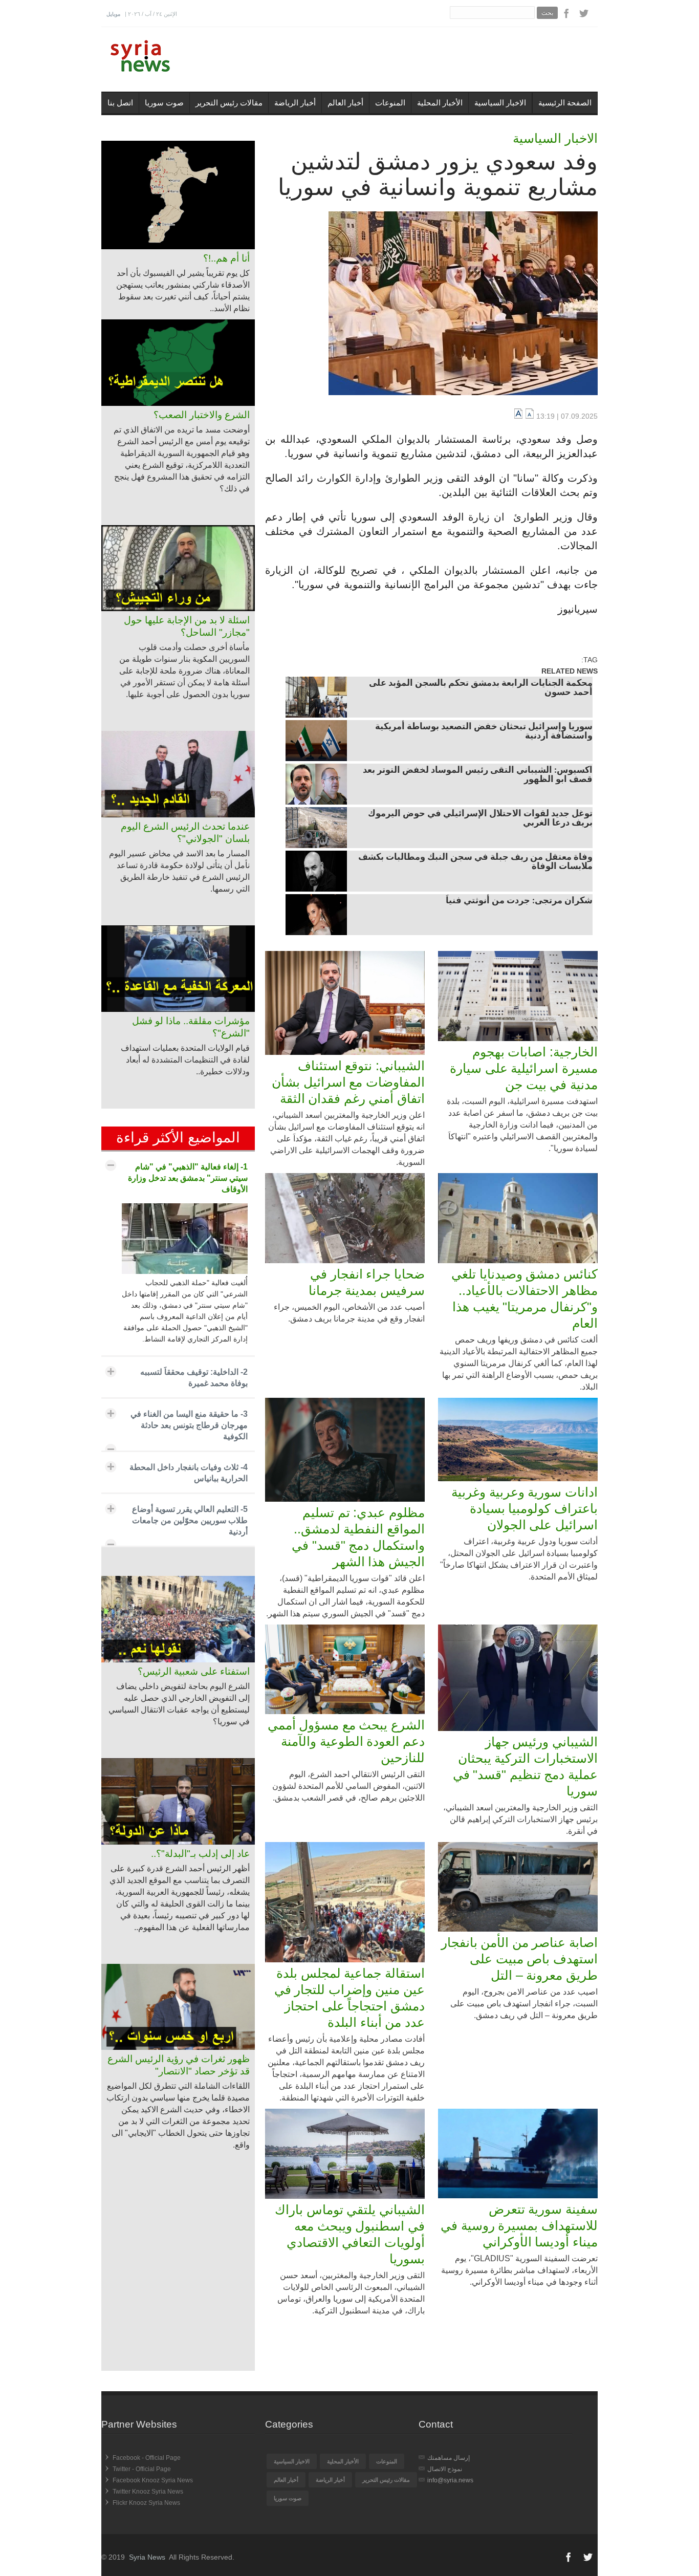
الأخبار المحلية (440, 103)
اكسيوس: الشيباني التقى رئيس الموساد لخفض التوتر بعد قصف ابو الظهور (478, 775)
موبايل (113, 14)
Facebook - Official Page (147, 2458)
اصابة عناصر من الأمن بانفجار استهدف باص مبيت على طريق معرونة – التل (519, 1959)
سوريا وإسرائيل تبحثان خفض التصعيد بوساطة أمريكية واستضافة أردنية (484, 732)
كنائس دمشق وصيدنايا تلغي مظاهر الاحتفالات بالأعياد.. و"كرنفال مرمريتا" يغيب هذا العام (525, 1298)
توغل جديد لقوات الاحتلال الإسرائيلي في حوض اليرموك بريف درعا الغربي (480, 819)
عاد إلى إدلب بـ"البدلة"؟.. (200, 1854)
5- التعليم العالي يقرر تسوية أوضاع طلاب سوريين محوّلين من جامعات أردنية (190, 1520)
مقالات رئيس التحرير (229, 103)
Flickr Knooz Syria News (146, 2503)
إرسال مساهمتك (449, 2458)
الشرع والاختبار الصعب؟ (202, 415)
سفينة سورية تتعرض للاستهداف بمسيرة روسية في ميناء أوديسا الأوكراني (519, 2225)
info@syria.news (450, 2480)
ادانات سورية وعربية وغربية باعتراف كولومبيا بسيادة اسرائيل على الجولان (525, 1508)
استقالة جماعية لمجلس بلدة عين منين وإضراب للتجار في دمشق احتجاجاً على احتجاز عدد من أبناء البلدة (349, 1998)
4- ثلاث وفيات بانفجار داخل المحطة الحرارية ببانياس (189, 1473)
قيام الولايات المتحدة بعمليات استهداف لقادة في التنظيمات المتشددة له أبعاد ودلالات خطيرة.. (185, 1060)
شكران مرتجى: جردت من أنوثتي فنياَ (519, 901)
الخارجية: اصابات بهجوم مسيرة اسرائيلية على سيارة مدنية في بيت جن (524, 1068)
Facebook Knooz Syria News (153, 2480)
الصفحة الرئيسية (565, 103)
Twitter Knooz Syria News (148, 2492)
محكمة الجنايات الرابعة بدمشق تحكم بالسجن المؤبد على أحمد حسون (481, 688)
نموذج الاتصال (445, 2469)
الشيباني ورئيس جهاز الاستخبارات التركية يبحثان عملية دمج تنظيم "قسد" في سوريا (525, 1766)
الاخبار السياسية (500, 103)
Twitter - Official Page (142, 2469)
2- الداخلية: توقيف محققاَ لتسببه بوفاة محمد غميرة (194, 1378)
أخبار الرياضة (295, 103)
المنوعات (390, 103)
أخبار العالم (345, 103)
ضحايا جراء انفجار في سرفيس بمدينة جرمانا (367, 1282)
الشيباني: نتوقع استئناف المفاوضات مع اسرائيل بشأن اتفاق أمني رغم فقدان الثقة (348, 1082)
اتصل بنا (120, 103)
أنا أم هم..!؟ (226, 258)
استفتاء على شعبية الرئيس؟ (194, 1671)
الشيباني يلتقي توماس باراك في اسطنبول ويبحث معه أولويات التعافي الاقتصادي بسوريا (350, 2234)
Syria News (147, 2557)
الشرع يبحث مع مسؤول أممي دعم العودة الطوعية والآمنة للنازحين (346, 1741)
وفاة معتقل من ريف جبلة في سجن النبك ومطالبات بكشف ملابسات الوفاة (475, 862)
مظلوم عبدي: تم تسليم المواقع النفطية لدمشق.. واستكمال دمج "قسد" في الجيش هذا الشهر (358, 1537)
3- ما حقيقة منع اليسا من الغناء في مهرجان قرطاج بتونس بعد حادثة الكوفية (189, 1425)
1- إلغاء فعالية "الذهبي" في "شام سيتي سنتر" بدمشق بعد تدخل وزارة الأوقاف (188, 1178)
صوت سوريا (164, 103)
